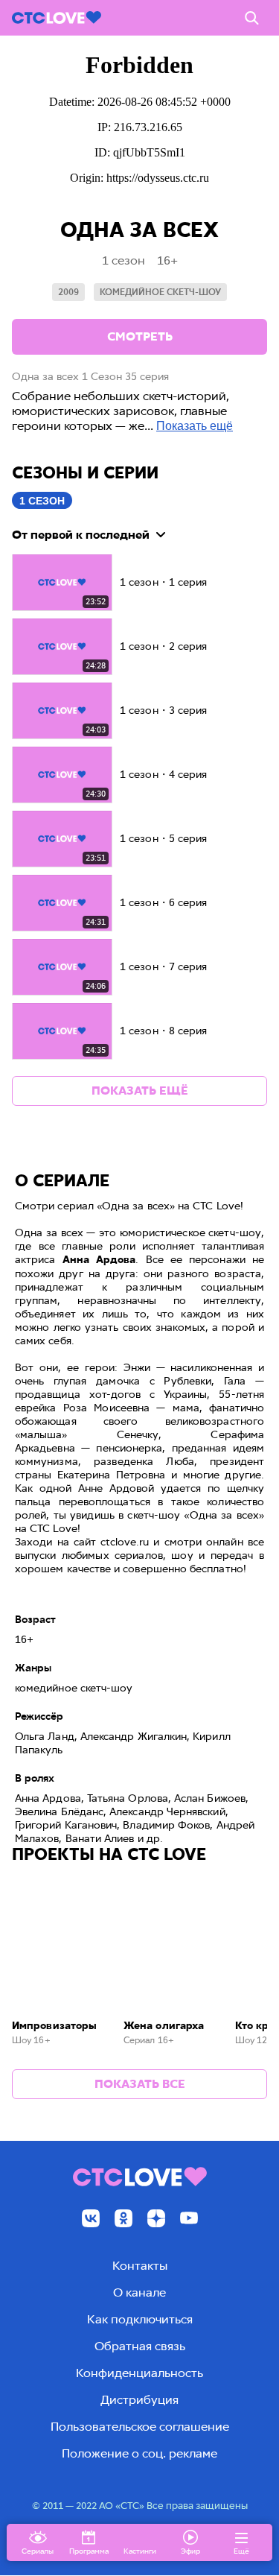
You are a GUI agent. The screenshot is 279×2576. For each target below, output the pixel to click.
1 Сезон (42, 501)
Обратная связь (140, 2346)
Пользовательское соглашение (140, 2427)
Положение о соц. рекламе (139, 2453)
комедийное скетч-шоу (160, 292)
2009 (68, 292)
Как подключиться (140, 2319)
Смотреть (140, 336)
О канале (139, 2292)
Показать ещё (195, 426)
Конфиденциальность (139, 2373)
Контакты (140, 2266)
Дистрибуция (139, 2400)
